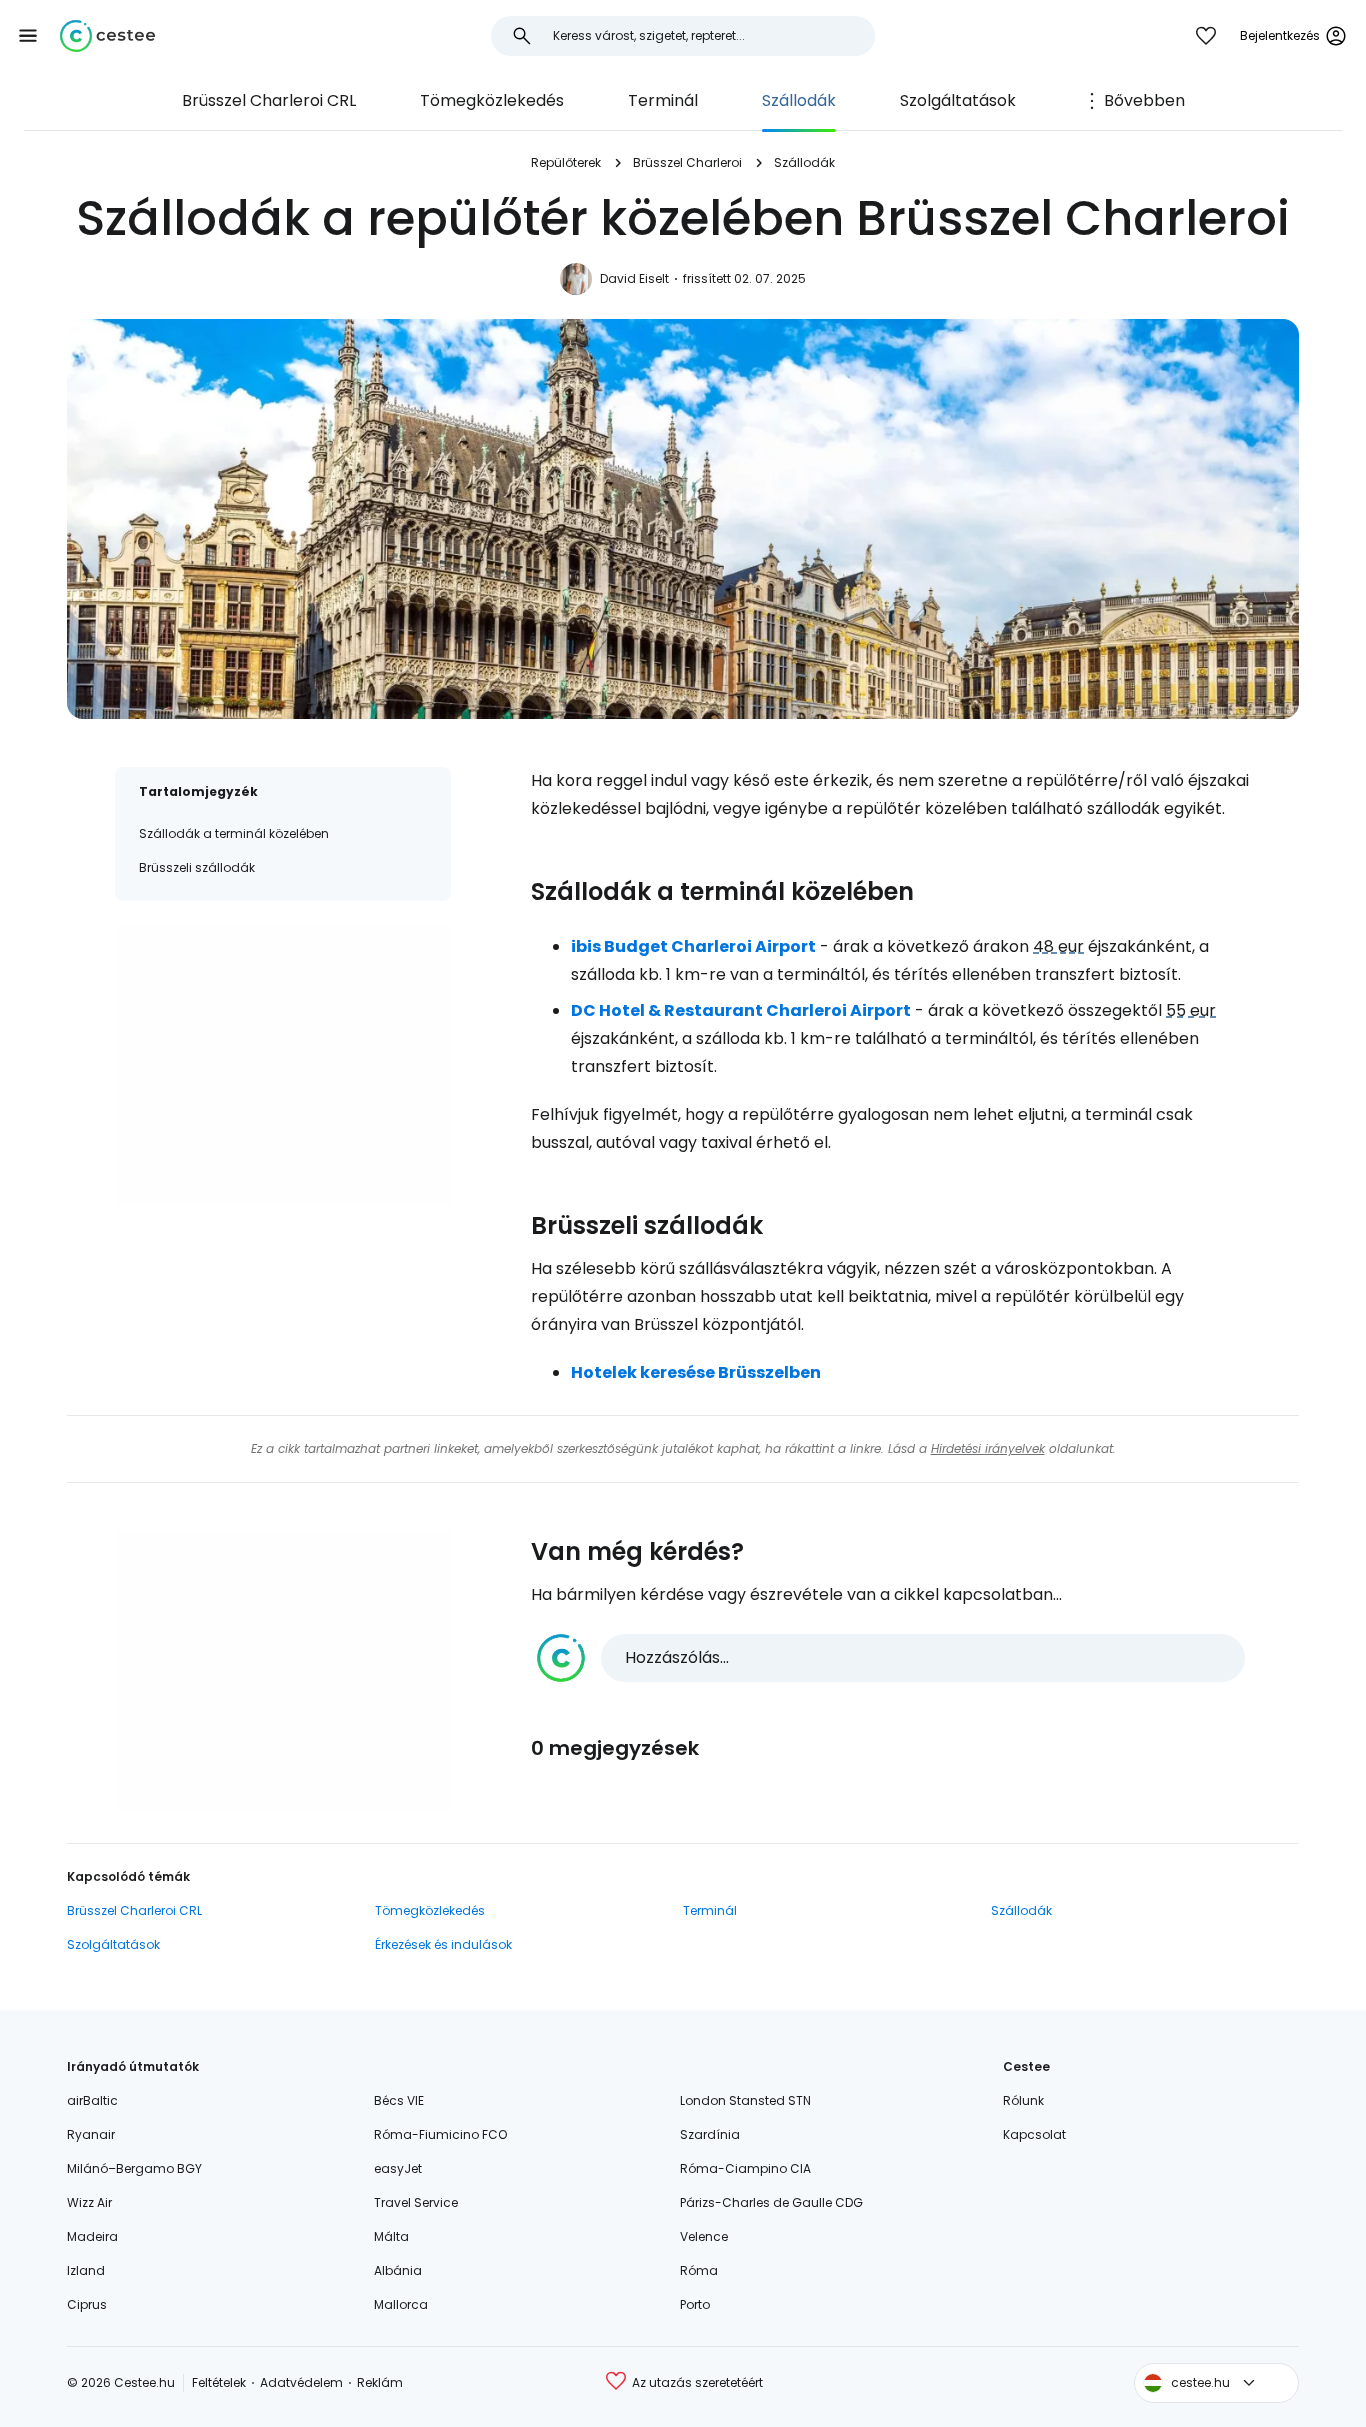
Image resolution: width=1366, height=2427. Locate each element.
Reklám (380, 2382)
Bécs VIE (399, 2100)
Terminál (663, 100)
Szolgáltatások (958, 100)
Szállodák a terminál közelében (234, 833)
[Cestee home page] (107, 36)
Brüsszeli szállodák (197, 867)
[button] (28, 36)
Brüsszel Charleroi (687, 162)
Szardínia (710, 2134)
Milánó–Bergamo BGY (134, 2168)
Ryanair (91, 2134)
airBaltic (92, 2100)
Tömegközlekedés (492, 100)
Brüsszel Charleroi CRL (269, 100)
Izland (86, 2270)
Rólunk (1023, 2100)
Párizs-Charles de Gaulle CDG (771, 2202)
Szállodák (799, 100)
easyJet (398, 2168)
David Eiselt (634, 278)
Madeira (92, 2236)
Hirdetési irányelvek (988, 1448)
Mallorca (401, 2304)
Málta (391, 2236)
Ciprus (87, 2304)
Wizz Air (89, 2202)
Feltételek (219, 2382)
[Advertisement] (283, 1065)
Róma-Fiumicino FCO (440, 2134)
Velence (704, 2236)
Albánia (398, 2270)
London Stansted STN (745, 2100)
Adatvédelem (301, 2382)
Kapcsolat (1034, 2134)
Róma (699, 2270)
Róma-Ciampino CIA (745, 2168)
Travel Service (416, 2202)
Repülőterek (566, 162)
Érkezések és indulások (443, 1944)
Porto (695, 2304)
